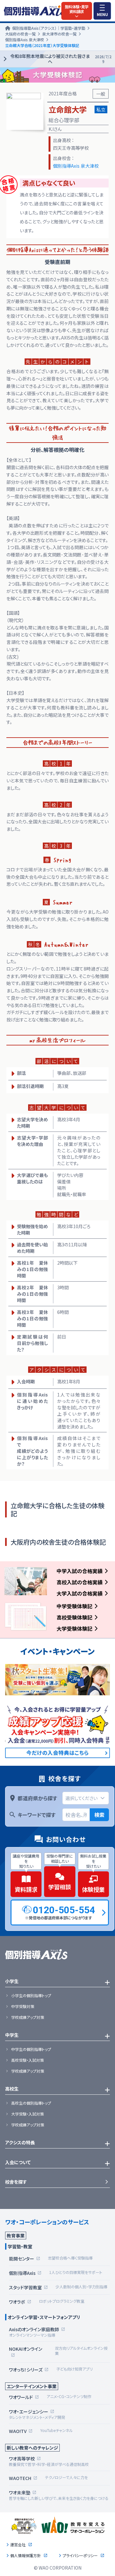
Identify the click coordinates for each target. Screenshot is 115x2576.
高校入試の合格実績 (80, 1582)
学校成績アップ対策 (28, 2017)
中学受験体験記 (74, 1606)
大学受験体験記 (74, 1628)
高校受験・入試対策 (27, 2060)
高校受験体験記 (74, 1617)
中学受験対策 (23, 2006)
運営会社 (18, 2545)
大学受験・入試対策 (27, 2114)
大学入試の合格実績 (80, 1593)
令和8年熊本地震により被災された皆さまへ (61, 59)
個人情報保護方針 (26, 2556)
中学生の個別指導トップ (31, 2049)
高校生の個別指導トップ (31, 2103)
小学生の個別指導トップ (31, 1996)
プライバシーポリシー (80, 2556)
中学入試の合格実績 (80, 1571)
